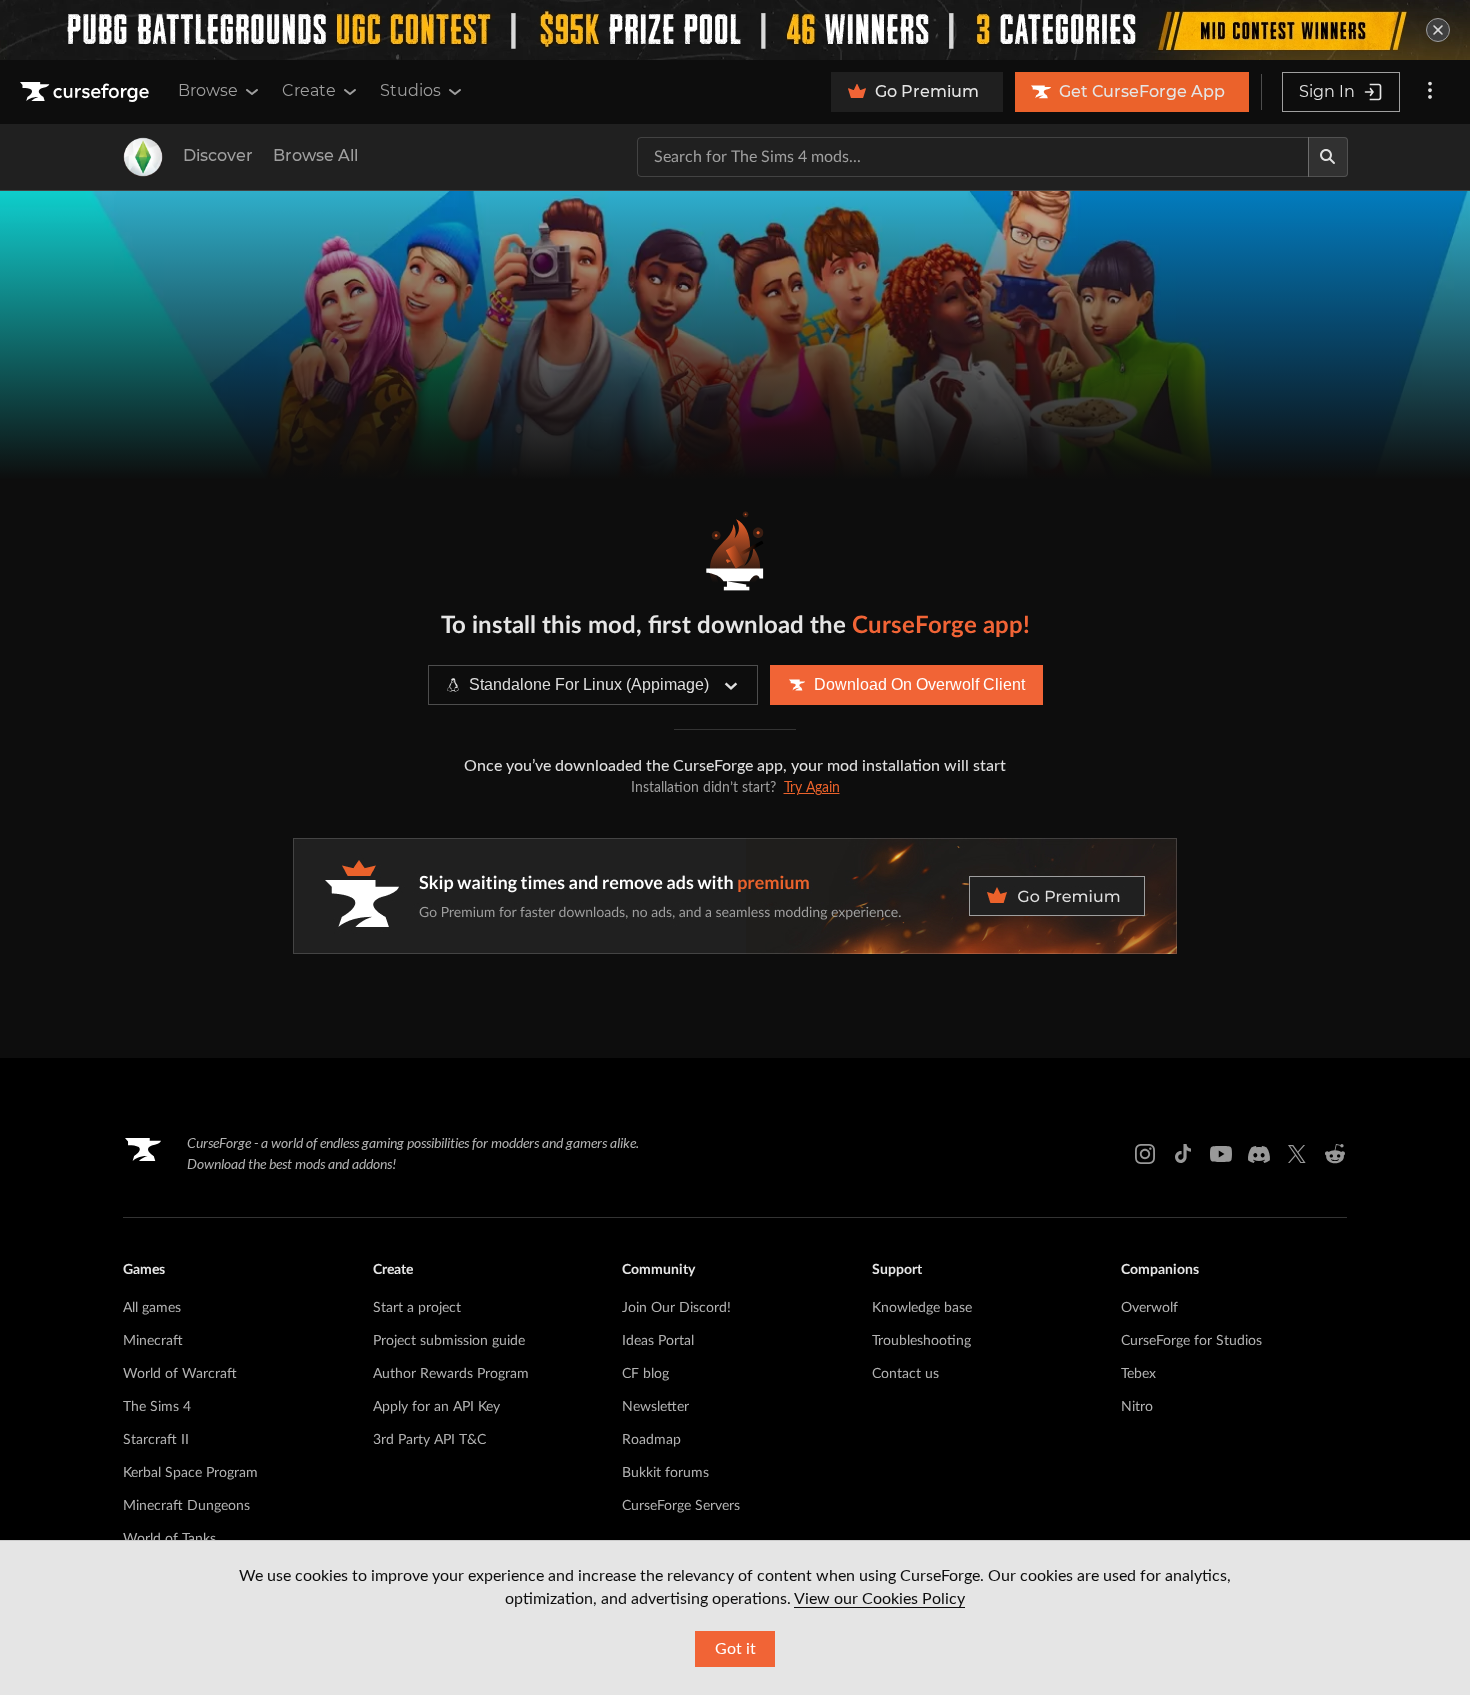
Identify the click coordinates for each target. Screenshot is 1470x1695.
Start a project (417, 1308)
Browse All (315, 155)
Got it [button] (735, 1649)
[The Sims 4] (143, 157)
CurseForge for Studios (1191, 1341)
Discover (218, 155)
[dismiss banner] (1438, 30)
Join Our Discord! (676, 1308)
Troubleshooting (921, 1341)
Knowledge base (922, 1308)
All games (152, 1308)
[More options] (1430, 92)
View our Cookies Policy (879, 1599)
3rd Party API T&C (429, 1440)
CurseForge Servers (681, 1506)
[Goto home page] (87, 92)
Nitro (1137, 1407)
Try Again (812, 788)
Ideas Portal (658, 1341)
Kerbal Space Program (190, 1473)
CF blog (645, 1374)
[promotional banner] (735, 30)
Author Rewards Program (451, 1374)
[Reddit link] (1335, 1154)
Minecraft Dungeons (186, 1506)
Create (309, 90)
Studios (410, 90)
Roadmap (651, 1440)
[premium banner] (735, 896)
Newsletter (655, 1407)
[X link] (1297, 1154)
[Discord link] (1259, 1154)
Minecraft (153, 1341)
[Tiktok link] (1183, 1154)
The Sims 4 (157, 1407)
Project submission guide (449, 1341)
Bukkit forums (665, 1473)
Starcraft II (156, 1440)
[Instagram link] (1145, 1154)
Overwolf (1149, 1308)
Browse (208, 90)
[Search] (1328, 157)
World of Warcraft (180, 1374)
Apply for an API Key (436, 1407)
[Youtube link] (1221, 1154)
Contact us (905, 1374)
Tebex (1138, 1374)
